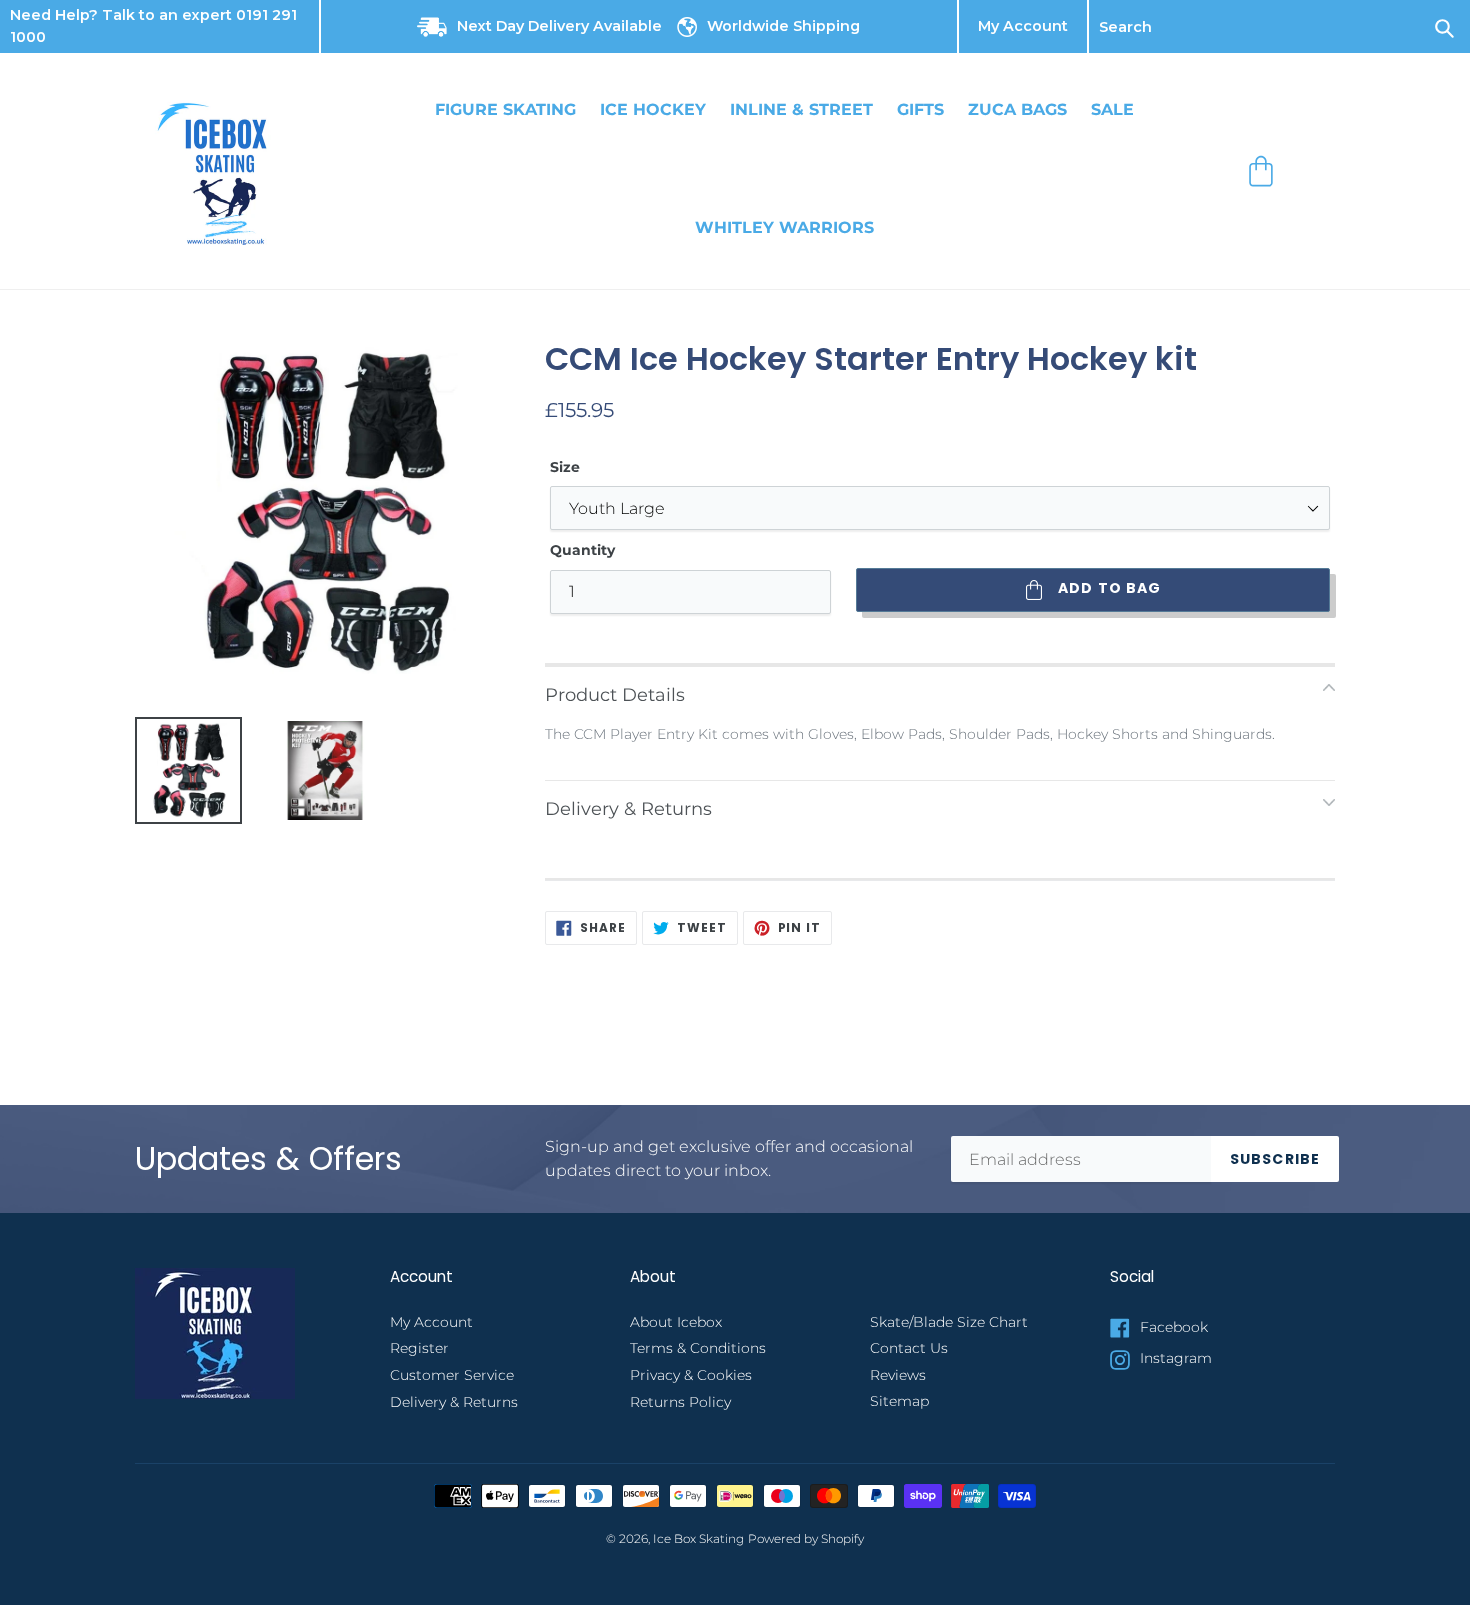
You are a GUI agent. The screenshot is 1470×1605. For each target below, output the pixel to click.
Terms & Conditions (698, 1348)
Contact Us (909, 1348)
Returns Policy (680, 1402)
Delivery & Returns (454, 1402)
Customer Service (452, 1375)
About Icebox (676, 1322)
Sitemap (899, 1401)
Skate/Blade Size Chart (949, 1322)
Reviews (898, 1375)
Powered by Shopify (806, 1539)
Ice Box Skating (698, 1539)
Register (419, 1348)
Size (565, 467)
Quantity (582, 550)
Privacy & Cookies (691, 1375)
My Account (1023, 27)
